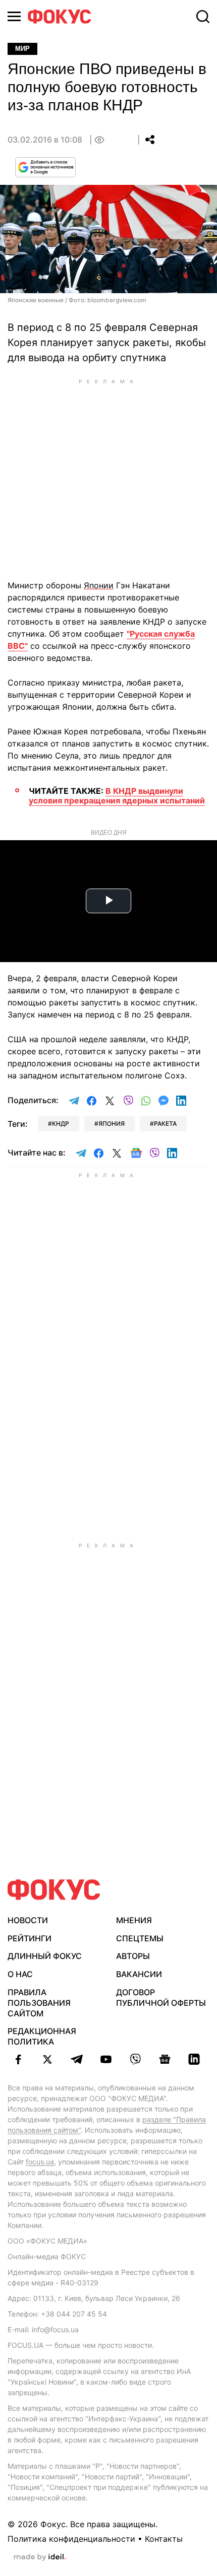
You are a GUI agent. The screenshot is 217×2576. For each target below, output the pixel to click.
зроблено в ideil (40, 2557)
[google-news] (165, 2059)
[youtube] (106, 2059)
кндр (61, 1124)
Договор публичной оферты (161, 1997)
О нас (20, 1974)
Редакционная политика (42, 2036)
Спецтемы (140, 1938)
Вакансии (139, 1974)
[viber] (135, 2059)
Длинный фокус (45, 1956)
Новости (28, 1920)
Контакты (164, 2539)
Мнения (134, 1920)
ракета (165, 1124)
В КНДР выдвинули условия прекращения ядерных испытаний (117, 796)
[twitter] (47, 2059)
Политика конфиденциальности (71, 2539)
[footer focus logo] (54, 1890)
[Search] (203, 17)
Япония (112, 1124)
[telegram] (77, 2059)
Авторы (133, 1956)
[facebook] (18, 2059)
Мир (22, 49)
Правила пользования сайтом (39, 2003)
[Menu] (14, 16)
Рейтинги (30, 1938)
